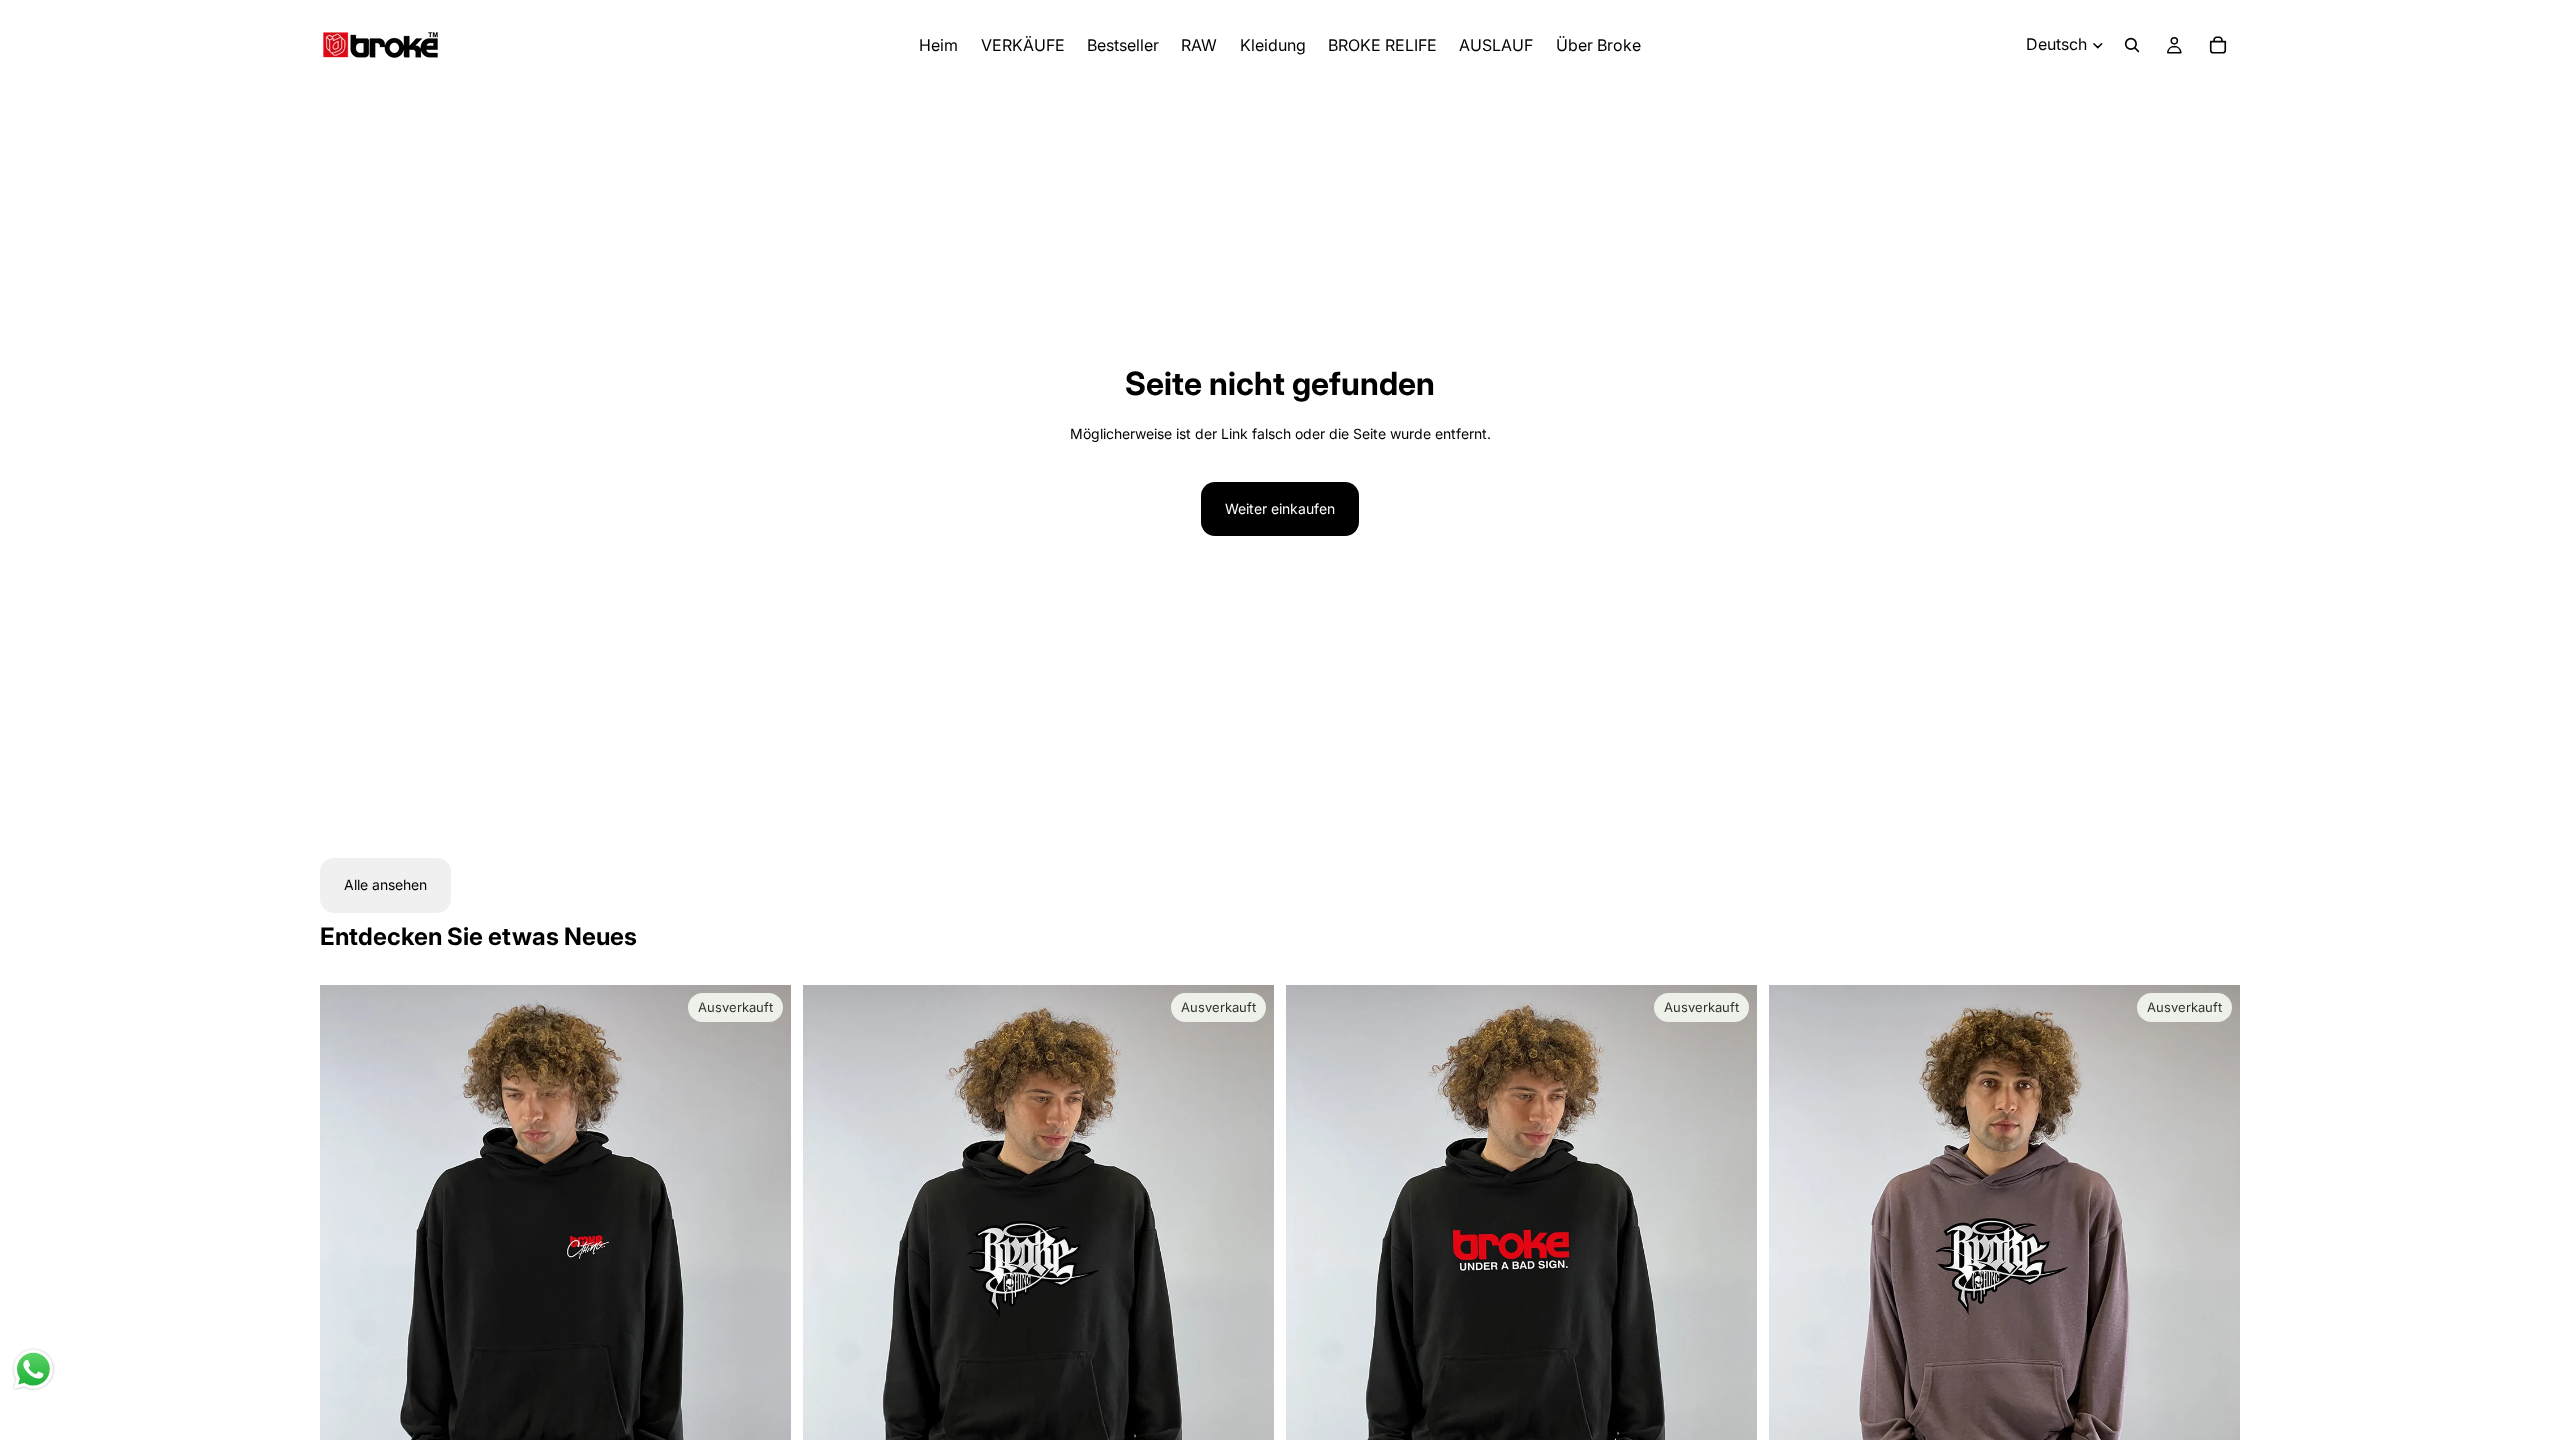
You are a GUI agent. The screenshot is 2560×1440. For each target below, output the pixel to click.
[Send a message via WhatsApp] (33, 1369)
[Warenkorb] (2218, 45)
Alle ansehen (385, 884)
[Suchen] (2132, 45)
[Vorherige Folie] (350, 1279)
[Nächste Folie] (761, 1279)
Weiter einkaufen (1280, 508)
